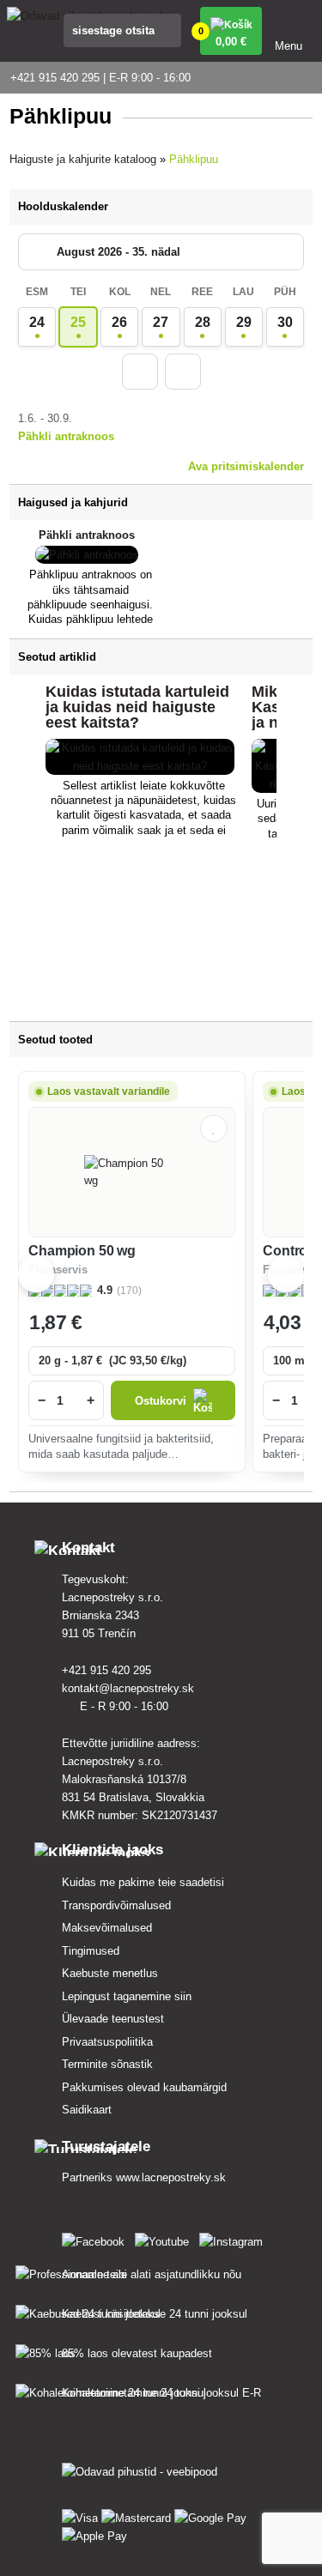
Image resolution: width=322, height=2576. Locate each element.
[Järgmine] (183, 372)
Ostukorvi (161, 1401)
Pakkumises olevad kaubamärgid (144, 2087)
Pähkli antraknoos (66, 436)
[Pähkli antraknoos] (87, 555)
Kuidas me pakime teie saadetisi (143, 1882)
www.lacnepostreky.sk (171, 2177)
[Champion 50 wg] (132, 1172)
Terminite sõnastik (107, 2064)
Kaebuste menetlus (110, 1973)
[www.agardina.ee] (97, 2238)
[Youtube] (165, 2238)
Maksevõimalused (107, 1928)
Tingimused (91, 1951)
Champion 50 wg (82, 1251)
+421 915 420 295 (108, 1670)
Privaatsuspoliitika (107, 2042)
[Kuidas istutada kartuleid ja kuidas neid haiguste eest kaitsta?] (140, 766)
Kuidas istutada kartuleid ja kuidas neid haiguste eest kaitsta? (137, 707)
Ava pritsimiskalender (246, 466)
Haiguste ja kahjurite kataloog (83, 159)
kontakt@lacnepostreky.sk (130, 1688)
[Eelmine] (140, 372)
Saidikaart (87, 2110)
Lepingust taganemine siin (127, 1996)
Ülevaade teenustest (113, 2019)
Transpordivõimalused (116, 1905)
